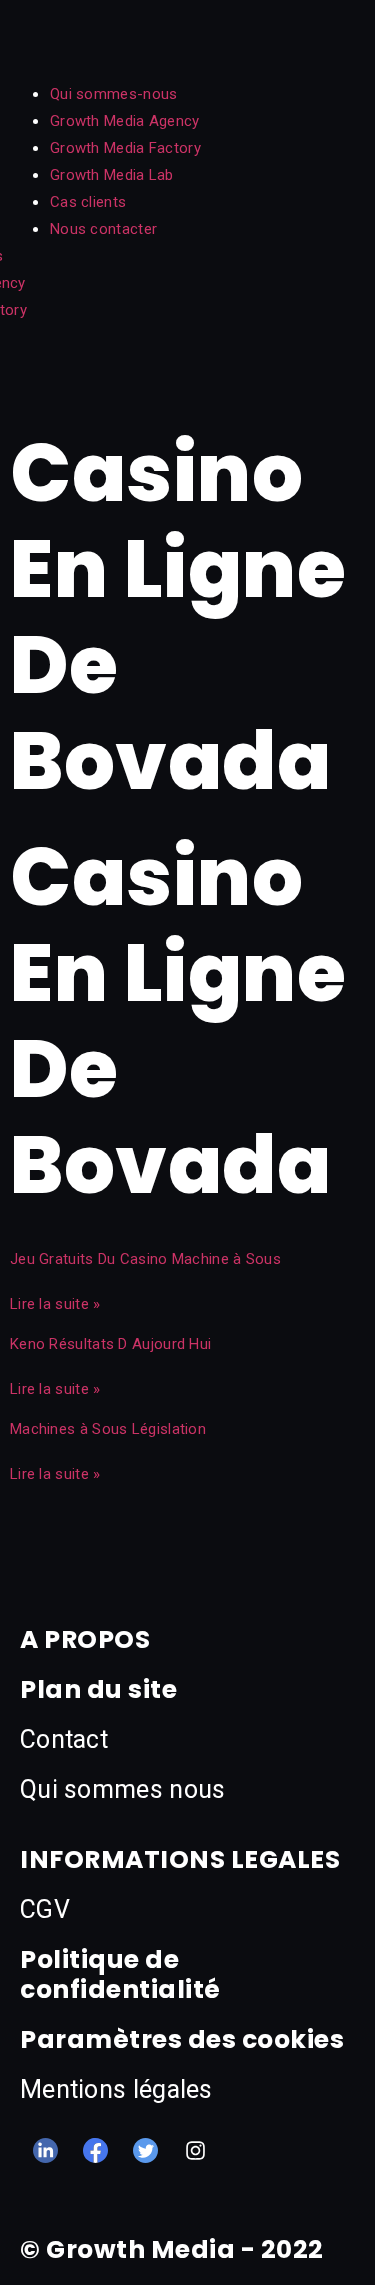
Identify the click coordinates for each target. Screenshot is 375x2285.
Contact (64, 1739)
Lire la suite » (55, 1304)
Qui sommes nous (123, 1789)
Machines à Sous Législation (108, 1429)
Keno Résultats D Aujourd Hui (110, 1344)
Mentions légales (116, 2089)
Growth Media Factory (125, 148)
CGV (45, 1909)
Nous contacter (103, 229)
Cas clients (88, 202)
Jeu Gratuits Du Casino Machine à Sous (145, 1259)
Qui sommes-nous (114, 94)
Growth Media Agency (125, 121)
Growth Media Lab (112, 175)
